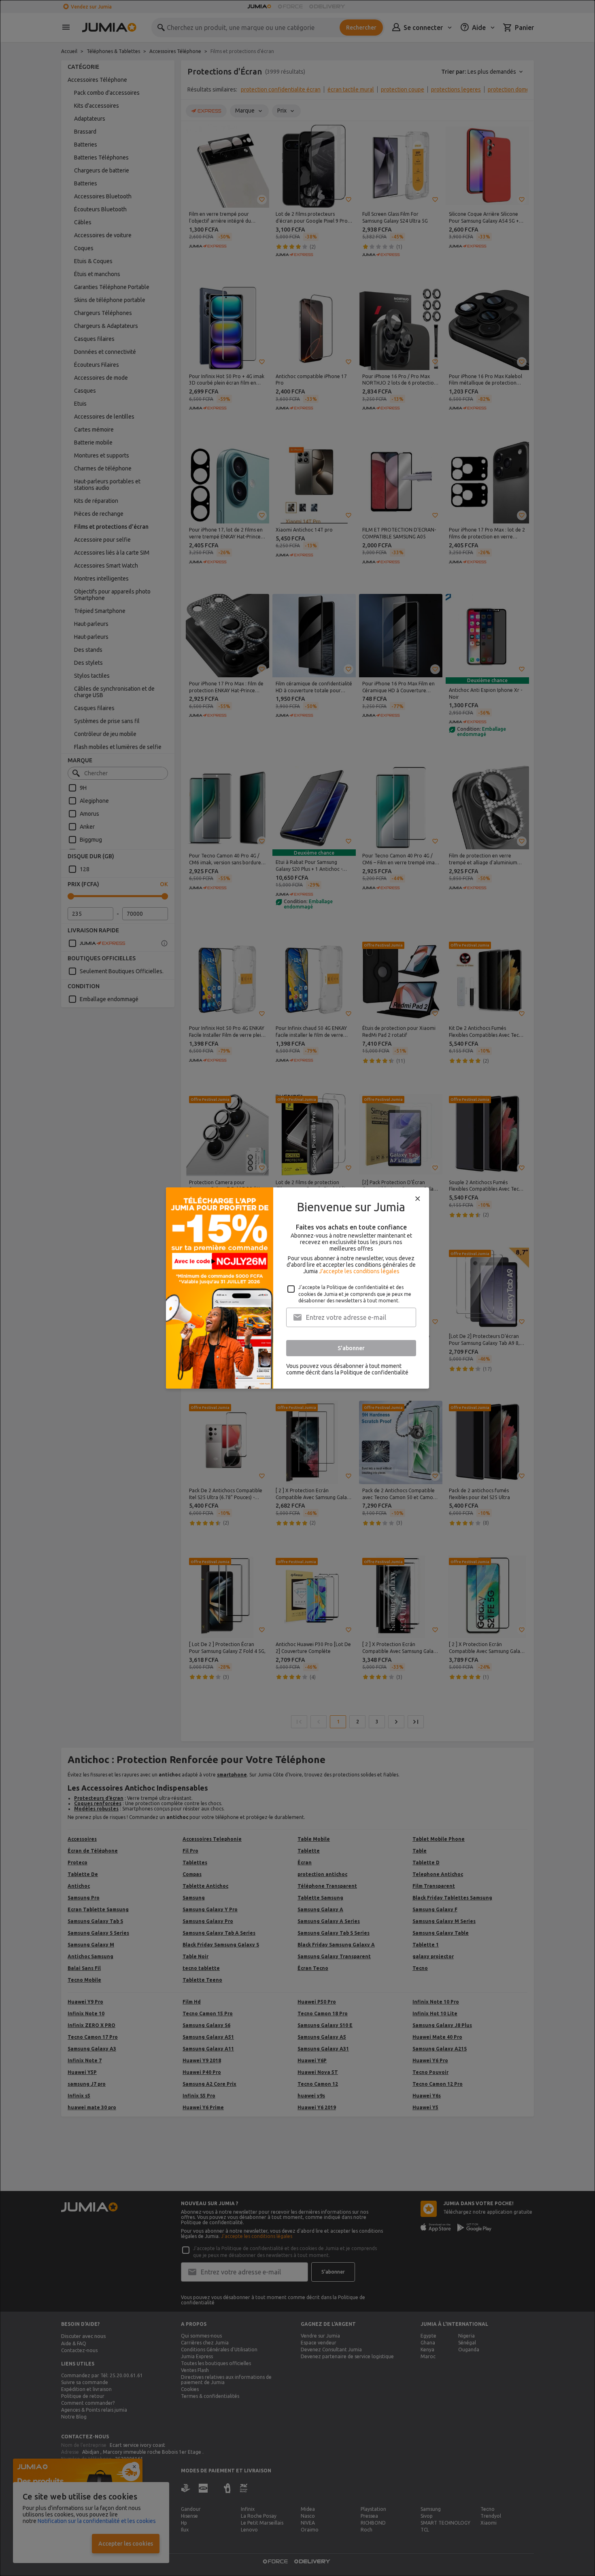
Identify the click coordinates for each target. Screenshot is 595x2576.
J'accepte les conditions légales (359, 1271)
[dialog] (297, 1288)
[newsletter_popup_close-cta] (418, 1199)
